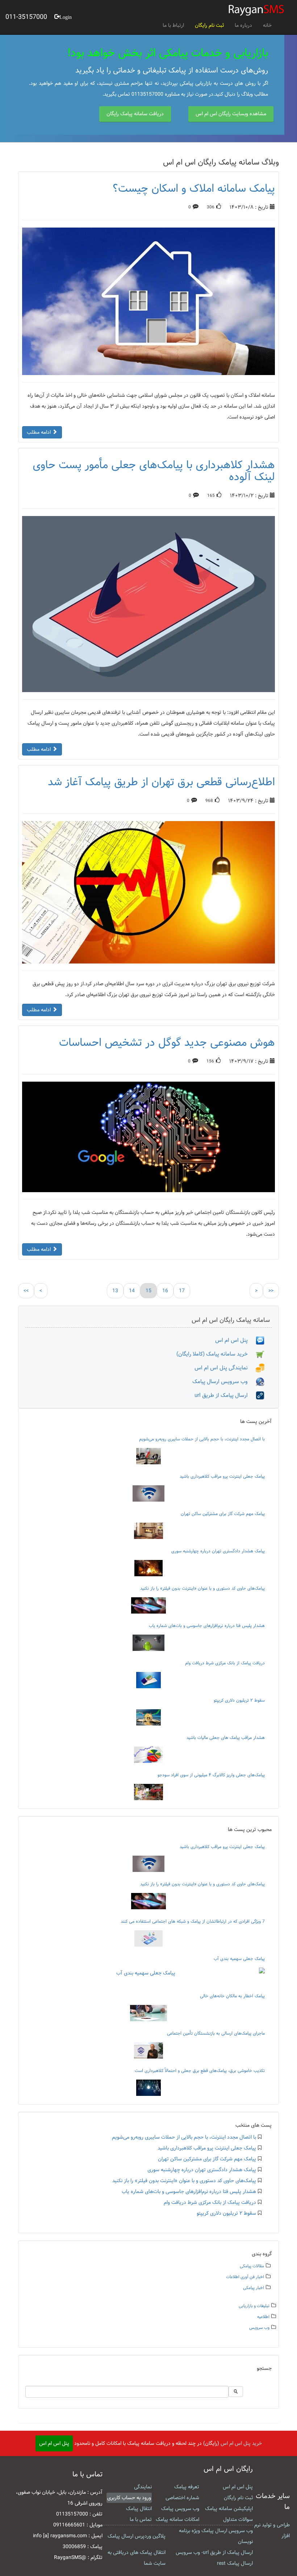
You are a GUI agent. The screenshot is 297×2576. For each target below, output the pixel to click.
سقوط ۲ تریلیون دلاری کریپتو (239, 1700)
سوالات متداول (238, 2519)
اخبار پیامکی (254, 2288)
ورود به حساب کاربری (129, 2498)
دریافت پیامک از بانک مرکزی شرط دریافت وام (225, 1663)
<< (26, 1291)
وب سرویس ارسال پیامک (224, 1381)
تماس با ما (141, 2519)
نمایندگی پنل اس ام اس (225, 1368)
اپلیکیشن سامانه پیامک (229, 2509)
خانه (267, 25)
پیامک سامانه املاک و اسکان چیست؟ (194, 188)
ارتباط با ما (173, 25)
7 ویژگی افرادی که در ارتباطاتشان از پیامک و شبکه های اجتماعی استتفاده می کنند (193, 1921)
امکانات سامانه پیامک (177, 2519)
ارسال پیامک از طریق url (225, 1395)
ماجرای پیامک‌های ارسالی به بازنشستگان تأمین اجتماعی (216, 2033)
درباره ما (243, 25)
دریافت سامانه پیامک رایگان (135, 114)
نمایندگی (143, 2487)
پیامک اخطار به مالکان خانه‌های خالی (232, 1996)
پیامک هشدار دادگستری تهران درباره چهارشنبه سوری (218, 1551)
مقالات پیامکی (252, 2266)
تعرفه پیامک (187, 2487)
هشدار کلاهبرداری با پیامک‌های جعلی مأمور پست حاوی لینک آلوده (154, 471)
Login (66, 16)
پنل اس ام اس (235, 1340)
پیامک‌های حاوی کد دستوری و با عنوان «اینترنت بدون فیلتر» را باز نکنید (202, 1588)
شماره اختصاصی (182, 2498)
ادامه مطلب (39, 432)
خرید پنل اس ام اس (241, 2443)
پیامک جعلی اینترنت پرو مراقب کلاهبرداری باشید (222, 1476)
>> (271, 1291)
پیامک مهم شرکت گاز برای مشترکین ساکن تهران (223, 1514)
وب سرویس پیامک (180, 2509)
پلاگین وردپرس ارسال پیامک (137, 2536)
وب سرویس (259, 2328)
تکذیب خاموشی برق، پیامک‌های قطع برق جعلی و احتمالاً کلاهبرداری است (200, 2071)
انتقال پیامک (139, 2509)
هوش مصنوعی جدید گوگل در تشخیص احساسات (167, 1043)
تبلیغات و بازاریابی (254, 2306)
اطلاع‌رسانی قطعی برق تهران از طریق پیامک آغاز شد (161, 782)
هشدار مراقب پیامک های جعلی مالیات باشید (226, 1738)
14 (132, 1291)
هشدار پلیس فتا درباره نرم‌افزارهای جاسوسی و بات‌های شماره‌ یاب (207, 1626)
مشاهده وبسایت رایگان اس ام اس (231, 114)
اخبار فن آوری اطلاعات (245, 2277)
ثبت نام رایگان (209, 25)
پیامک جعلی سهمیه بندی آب (239, 1959)
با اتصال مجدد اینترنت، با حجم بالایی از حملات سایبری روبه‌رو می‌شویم (202, 1439)
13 (115, 1291)
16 (165, 1291)
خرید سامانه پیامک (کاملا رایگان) (216, 1354)
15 (148, 1291)
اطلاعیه (263, 2317)
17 (182, 1291)
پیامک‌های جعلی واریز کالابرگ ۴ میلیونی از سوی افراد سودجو (211, 1775)
